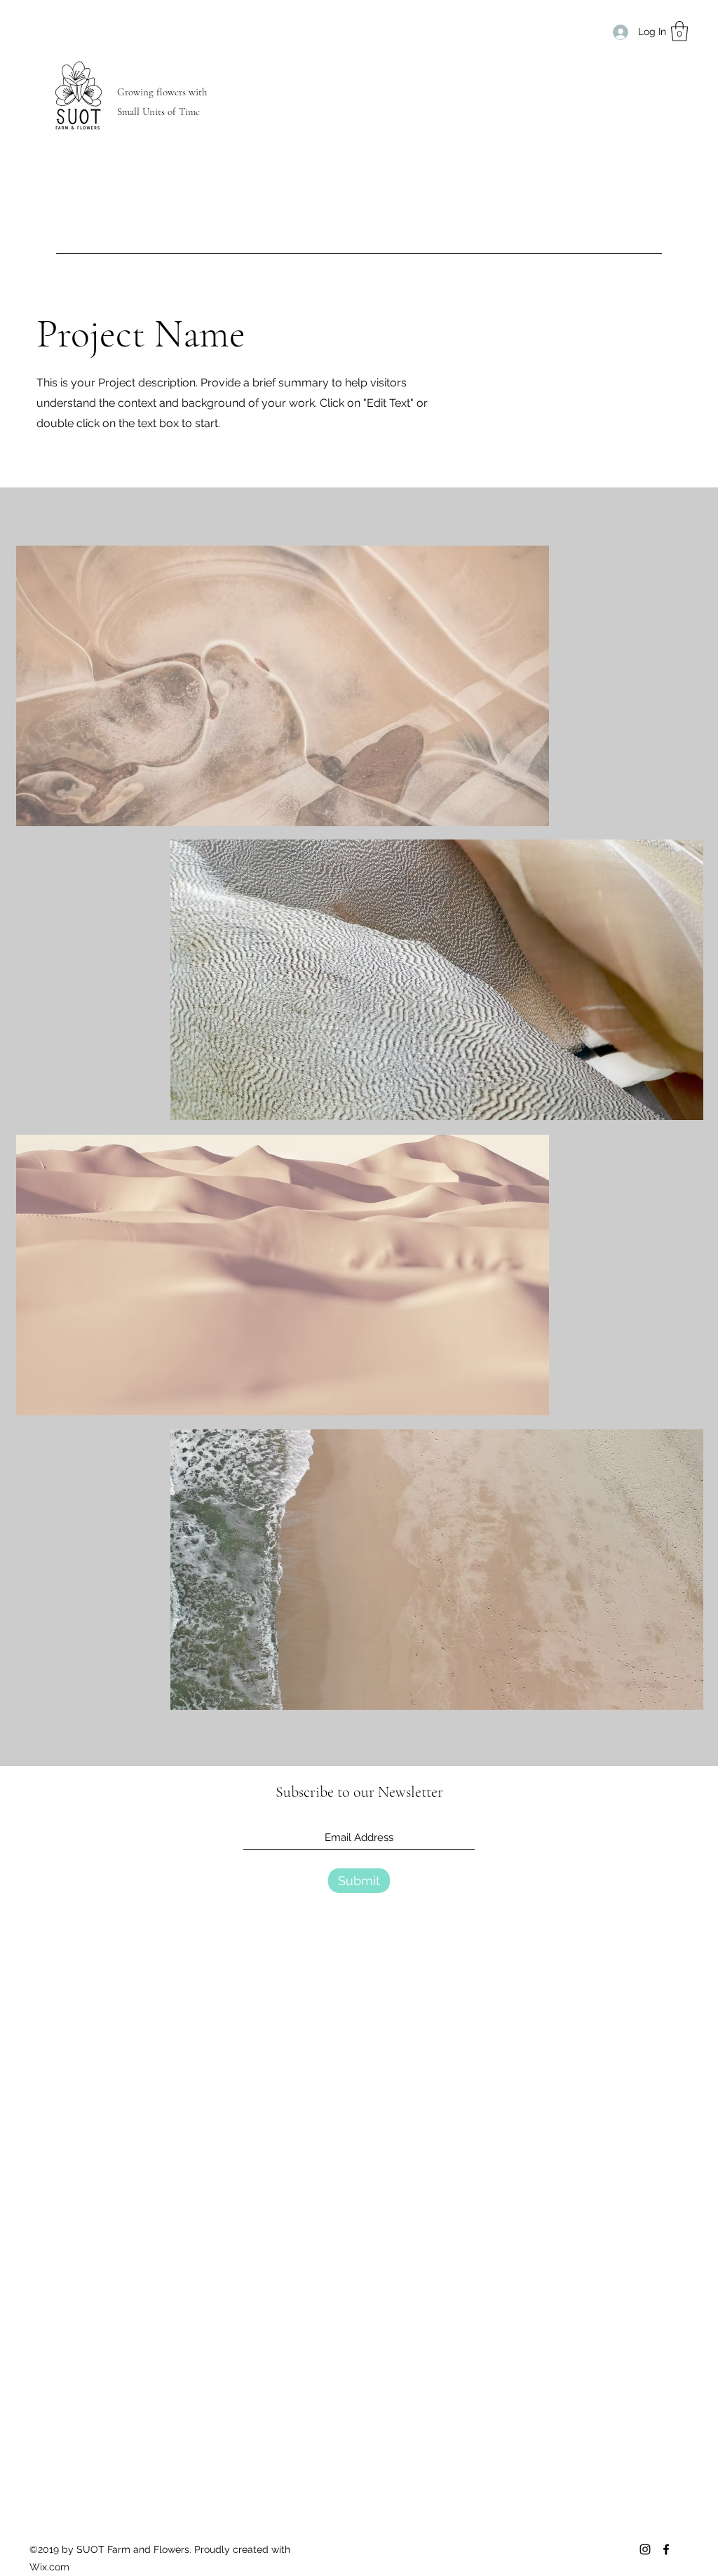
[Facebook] (666, 2549)
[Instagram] (645, 2549)
